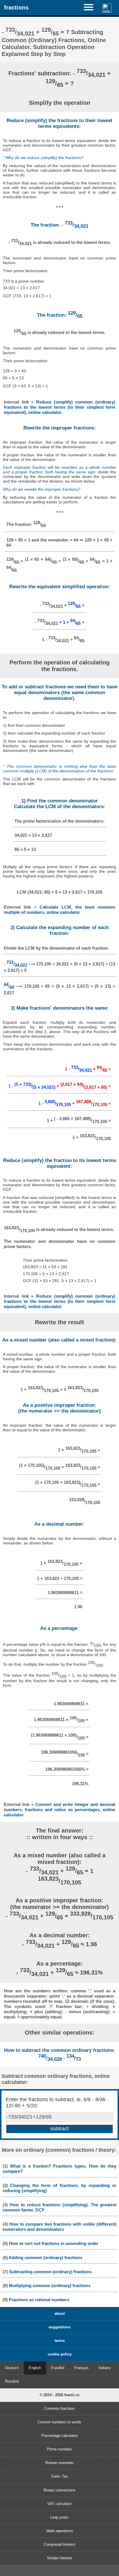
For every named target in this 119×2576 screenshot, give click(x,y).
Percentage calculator (59, 2436)
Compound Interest (59, 2544)
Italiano (105, 2368)
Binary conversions (60, 2490)
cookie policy (60, 2354)
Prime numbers (59, 2449)
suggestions (59, 2327)
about (60, 2313)
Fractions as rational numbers (39, 2300)
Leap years (59, 2517)
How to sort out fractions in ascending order (54, 2243)
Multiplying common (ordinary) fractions (50, 2285)
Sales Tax (59, 2476)
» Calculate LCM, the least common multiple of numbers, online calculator (59, 910)
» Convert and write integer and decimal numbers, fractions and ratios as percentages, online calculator (59, 1810)
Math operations (60, 2531)
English (35, 2368)
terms (60, 2341)
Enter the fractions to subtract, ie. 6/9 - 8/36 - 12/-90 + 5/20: (57, 2103)
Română (12, 2381)
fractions (16, 7)
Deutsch (12, 2368)
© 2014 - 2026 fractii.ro (59, 2395)
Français (81, 2368)
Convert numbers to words (59, 2422)
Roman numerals (59, 2463)
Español (58, 2368)
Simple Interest (59, 2558)
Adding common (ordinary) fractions (45, 2257)
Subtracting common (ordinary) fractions (50, 2272)
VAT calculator (59, 2504)
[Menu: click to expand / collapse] (91, 7)
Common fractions (59, 2408)
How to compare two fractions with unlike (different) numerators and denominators (59, 2227)
